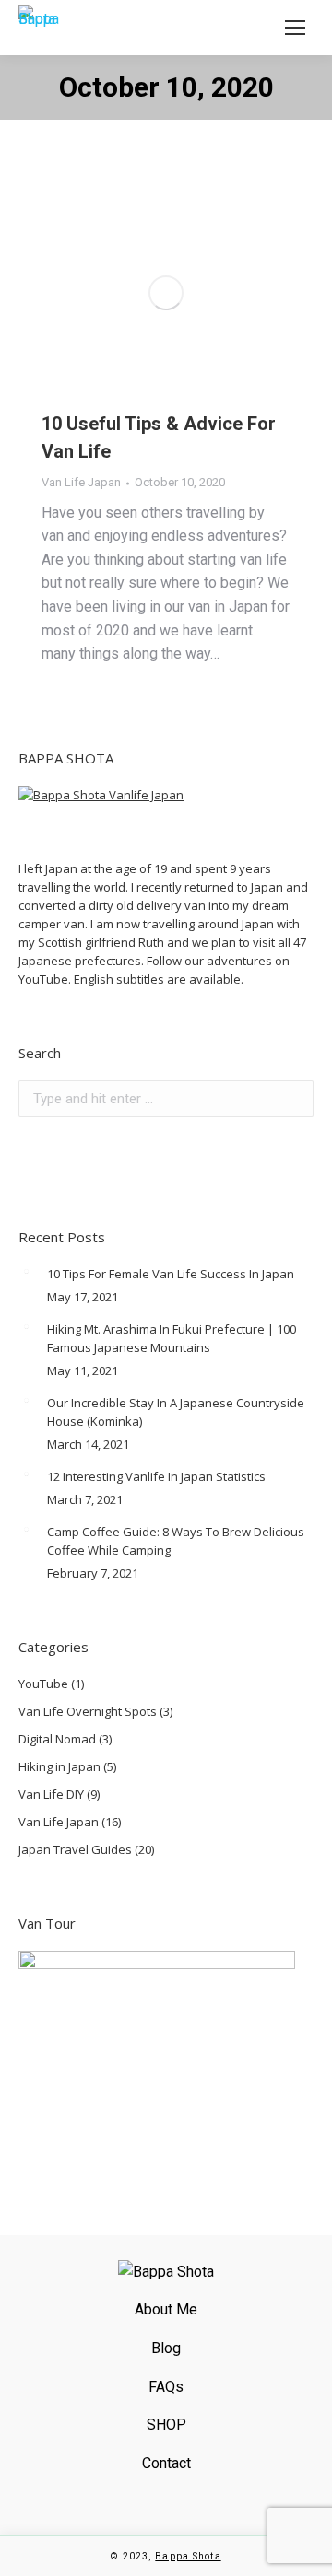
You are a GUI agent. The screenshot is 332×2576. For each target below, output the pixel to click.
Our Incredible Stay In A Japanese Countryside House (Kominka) (176, 1412)
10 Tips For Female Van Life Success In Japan (171, 1274)
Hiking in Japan (59, 1766)
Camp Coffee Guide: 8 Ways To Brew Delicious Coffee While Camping (176, 1541)
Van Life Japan (81, 482)
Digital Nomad (57, 1739)
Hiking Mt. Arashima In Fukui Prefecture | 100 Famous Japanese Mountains (172, 1338)
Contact (166, 2463)
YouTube (43, 1684)
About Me (166, 2309)
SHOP (166, 2424)
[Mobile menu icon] (295, 28)
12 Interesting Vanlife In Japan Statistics (156, 1476)
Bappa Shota (188, 2556)
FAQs (166, 2387)
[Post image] (26, 1272)
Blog (166, 2348)
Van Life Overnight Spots (88, 1711)
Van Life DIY (51, 1794)
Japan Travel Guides (75, 1849)
